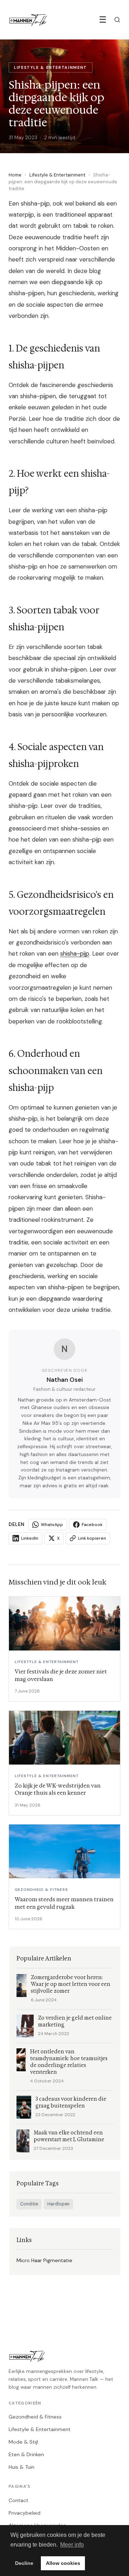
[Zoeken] (117, 20)
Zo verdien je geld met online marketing (75, 2021)
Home (15, 175)
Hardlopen (58, 2204)
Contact (18, 2500)
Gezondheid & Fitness (35, 2417)
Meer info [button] (72, 2545)
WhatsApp (52, 1525)
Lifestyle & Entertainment (57, 175)
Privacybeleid (25, 2513)
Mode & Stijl (23, 2442)
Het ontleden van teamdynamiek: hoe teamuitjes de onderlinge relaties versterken (69, 2062)
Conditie (29, 2204)
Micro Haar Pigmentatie (44, 2260)
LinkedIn (30, 1538)
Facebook (92, 1525)
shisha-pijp (75, 953)
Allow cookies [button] (63, 2563)
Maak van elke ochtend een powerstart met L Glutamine (69, 2136)
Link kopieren (92, 1538)
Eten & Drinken (26, 2454)
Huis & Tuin (21, 2467)
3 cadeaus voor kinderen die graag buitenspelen (71, 2102)
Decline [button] (24, 2563)
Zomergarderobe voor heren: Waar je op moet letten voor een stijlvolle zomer (71, 1984)
